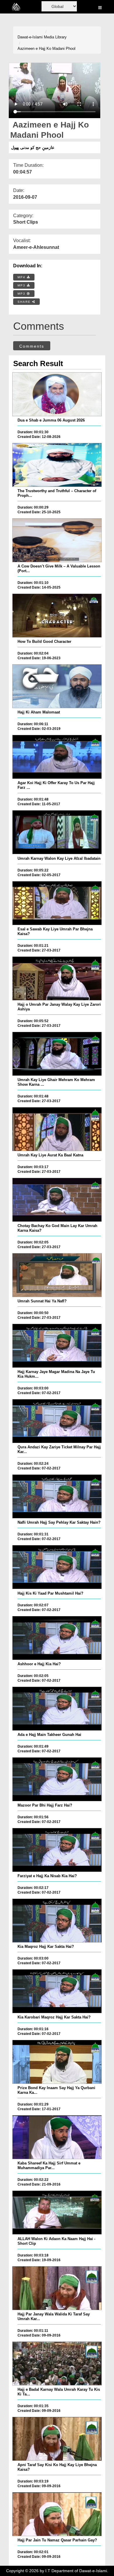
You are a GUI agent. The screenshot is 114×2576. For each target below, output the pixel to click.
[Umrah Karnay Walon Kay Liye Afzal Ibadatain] (57, 832)
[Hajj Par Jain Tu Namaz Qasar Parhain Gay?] (57, 2514)
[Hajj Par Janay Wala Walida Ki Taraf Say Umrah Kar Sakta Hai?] (57, 2288)
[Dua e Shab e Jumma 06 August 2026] (57, 394)
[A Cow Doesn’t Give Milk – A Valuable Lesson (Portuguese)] (57, 540)
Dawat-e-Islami (30, 37)
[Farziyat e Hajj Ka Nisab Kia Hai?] (57, 1850)
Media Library (55, 37)
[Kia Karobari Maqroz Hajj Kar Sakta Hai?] (57, 1991)
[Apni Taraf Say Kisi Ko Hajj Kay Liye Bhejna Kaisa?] (57, 2439)
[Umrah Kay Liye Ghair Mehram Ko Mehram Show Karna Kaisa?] (57, 1054)
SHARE (25, 302)
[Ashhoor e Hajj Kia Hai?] (57, 1638)
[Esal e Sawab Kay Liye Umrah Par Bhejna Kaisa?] (57, 903)
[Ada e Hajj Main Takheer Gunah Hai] (57, 1709)
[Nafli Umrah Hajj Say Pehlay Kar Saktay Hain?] (57, 1496)
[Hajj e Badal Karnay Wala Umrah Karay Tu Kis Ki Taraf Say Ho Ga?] (57, 2363)
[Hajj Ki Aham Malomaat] (57, 686)
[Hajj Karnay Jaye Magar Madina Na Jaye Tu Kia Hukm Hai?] (57, 1346)
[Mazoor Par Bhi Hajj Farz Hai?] (57, 1779)
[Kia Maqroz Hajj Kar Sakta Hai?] (57, 1921)
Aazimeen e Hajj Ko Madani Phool (46, 49)
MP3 (22, 285)
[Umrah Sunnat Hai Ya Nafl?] (57, 1275)
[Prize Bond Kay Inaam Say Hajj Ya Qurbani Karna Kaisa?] (57, 2062)
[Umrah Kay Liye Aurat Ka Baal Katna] (57, 1129)
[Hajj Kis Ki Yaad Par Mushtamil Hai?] (57, 1567)
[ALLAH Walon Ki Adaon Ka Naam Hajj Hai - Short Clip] (57, 2213)
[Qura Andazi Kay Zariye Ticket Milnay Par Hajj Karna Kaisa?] (57, 1421)
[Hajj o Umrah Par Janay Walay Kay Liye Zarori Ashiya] (57, 978)
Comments (32, 346)
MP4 (22, 277)
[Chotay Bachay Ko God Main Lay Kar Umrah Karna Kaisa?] (57, 1200)
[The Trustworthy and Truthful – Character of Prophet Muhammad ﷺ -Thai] (57, 465)
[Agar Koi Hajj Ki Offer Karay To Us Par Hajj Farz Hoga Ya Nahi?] (57, 757)
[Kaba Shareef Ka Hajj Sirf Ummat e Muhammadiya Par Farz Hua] (57, 2137)
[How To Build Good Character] (57, 616)
